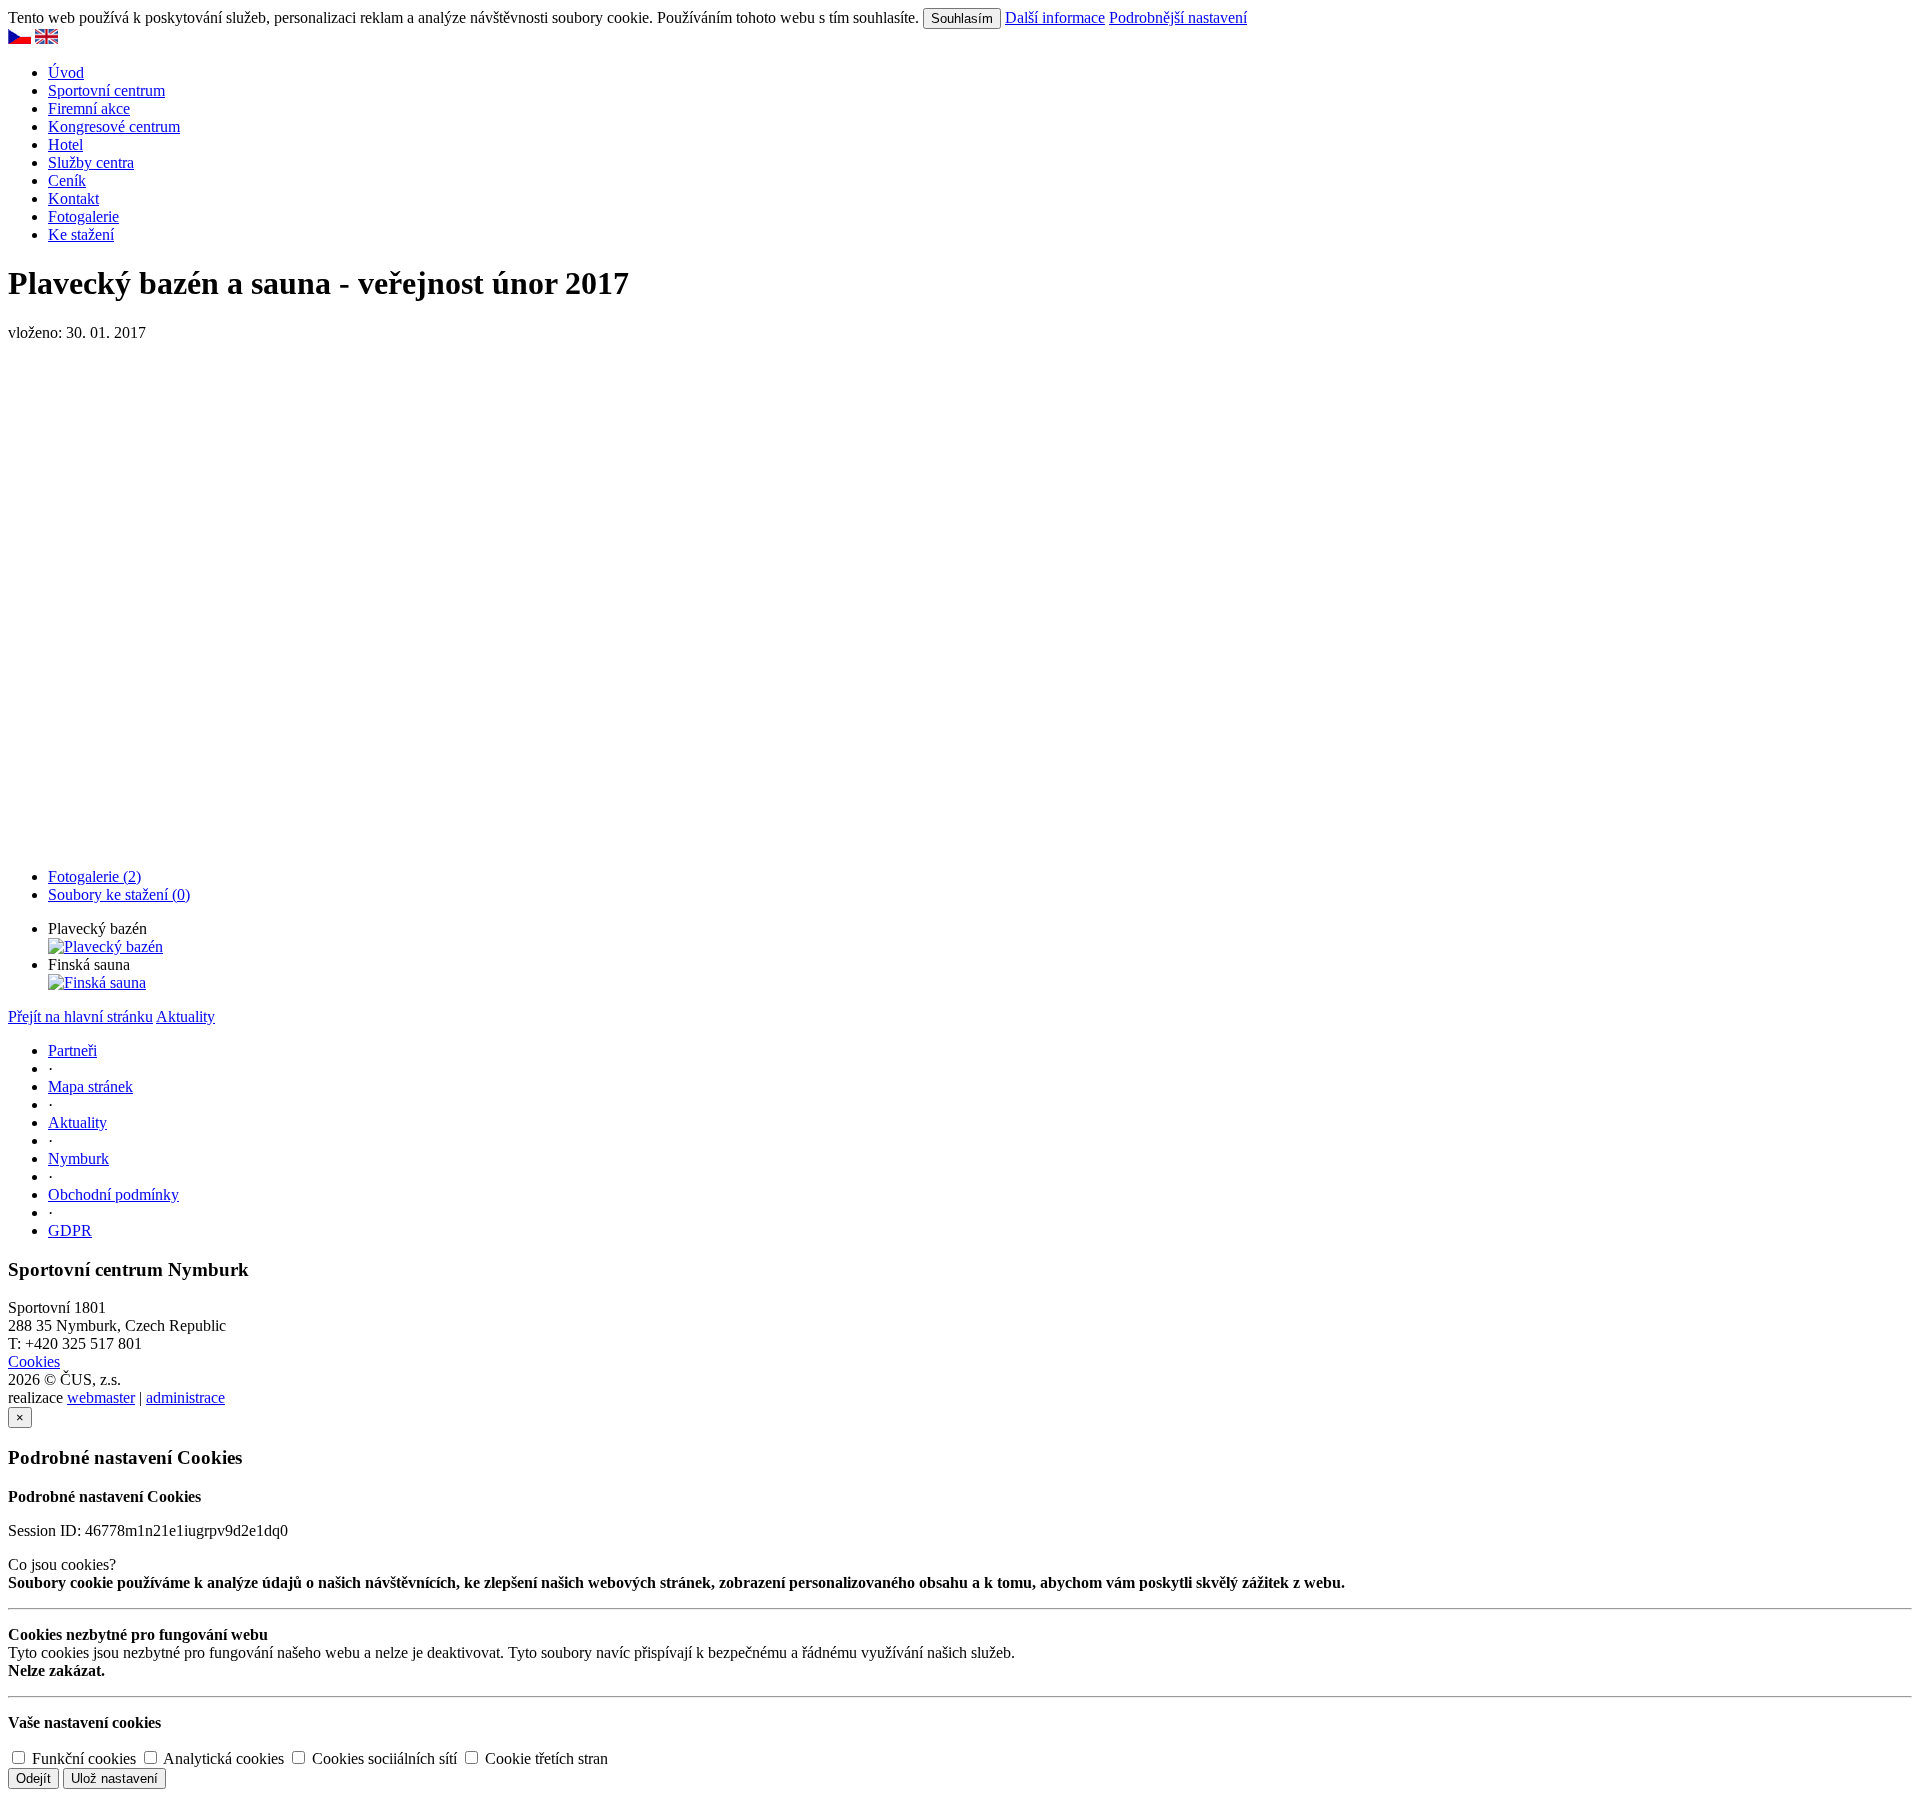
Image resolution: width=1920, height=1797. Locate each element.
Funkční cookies (82, 1758)
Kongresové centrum (114, 126)
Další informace (1055, 17)
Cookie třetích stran (544, 1758)
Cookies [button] (34, 1361)
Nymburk (78, 1158)
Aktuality (185, 1016)
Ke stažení (81, 234)
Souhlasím (962, 18)
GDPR (70, 1230)
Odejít (33, 1778)
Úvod (66, 72)
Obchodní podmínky (113, 1194)
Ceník (67, 180)
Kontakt (73, 198)
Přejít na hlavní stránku (80, 1016)
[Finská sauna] (97, 982)
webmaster (101, 1397)
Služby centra (91, 162)
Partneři (72, 1050)
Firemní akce (89, 108)
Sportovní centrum (106, 90)
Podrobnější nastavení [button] (1178, 17)
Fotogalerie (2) (94, 876)
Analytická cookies (222, 1758)
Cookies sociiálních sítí (382, 1758)
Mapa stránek (90, 1086)
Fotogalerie (83, 216)
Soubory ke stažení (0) (119, 894)
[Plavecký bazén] (105, 946)
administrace (185, 1397)
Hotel (65, 144)
